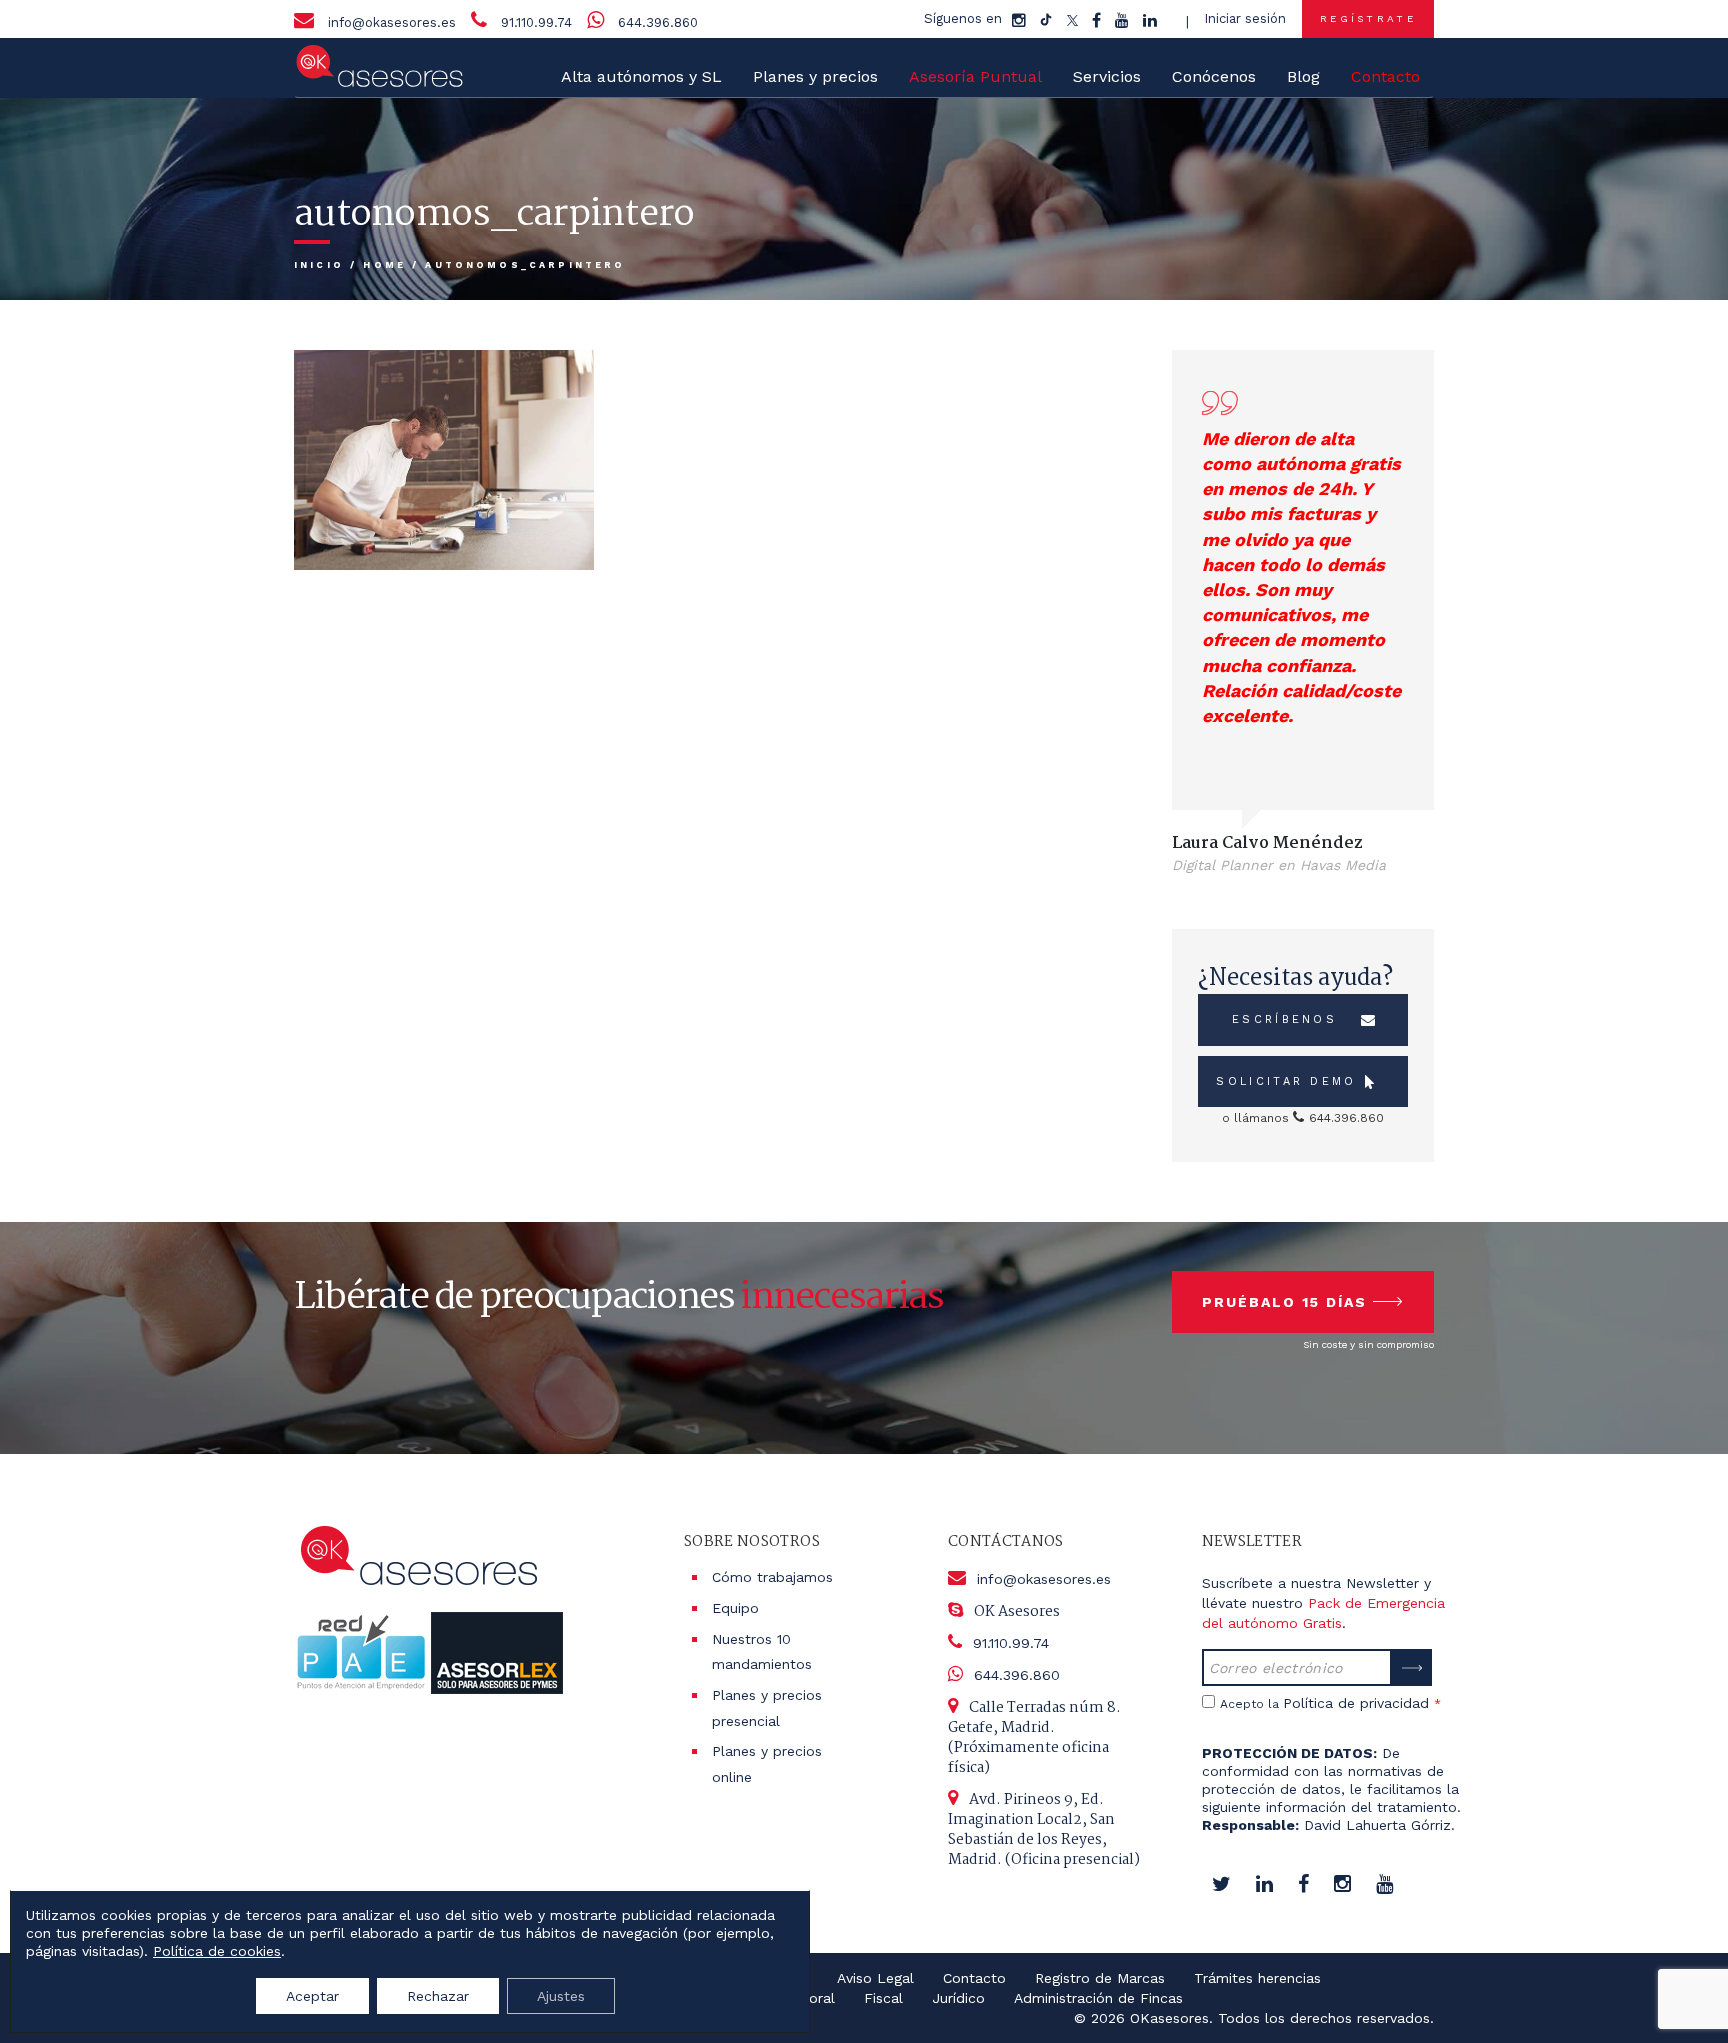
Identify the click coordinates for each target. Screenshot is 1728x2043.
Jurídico (958, 1998)
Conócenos (1214, 76)
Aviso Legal (875, 1978)
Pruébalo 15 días (1284, 1302)
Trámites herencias (1257, 1978)
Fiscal (883, 1998)
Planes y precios (815, 76)
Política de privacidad (1356, 1703)
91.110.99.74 (536, 22)
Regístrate (1368, 18)
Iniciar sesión (1245, 18)
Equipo (735, 1608)
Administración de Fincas (1098, 1998)
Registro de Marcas (1100, 1978)
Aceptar (312, 1996)
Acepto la (1330, 1703)
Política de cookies (217, 1951)
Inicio (319, 265)
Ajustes (561, 1996)
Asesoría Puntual (975, 76)
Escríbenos (1284, 1019)
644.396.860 (658, 22)
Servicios (1107, 76)
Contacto (974, 1978)
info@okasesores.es (392, 22)
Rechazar (438, 1996)
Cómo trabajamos (772, 1577)
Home (384, 265)
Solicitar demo (1286, 1081)
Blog (1303, 76)
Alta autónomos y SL (641, 76)
